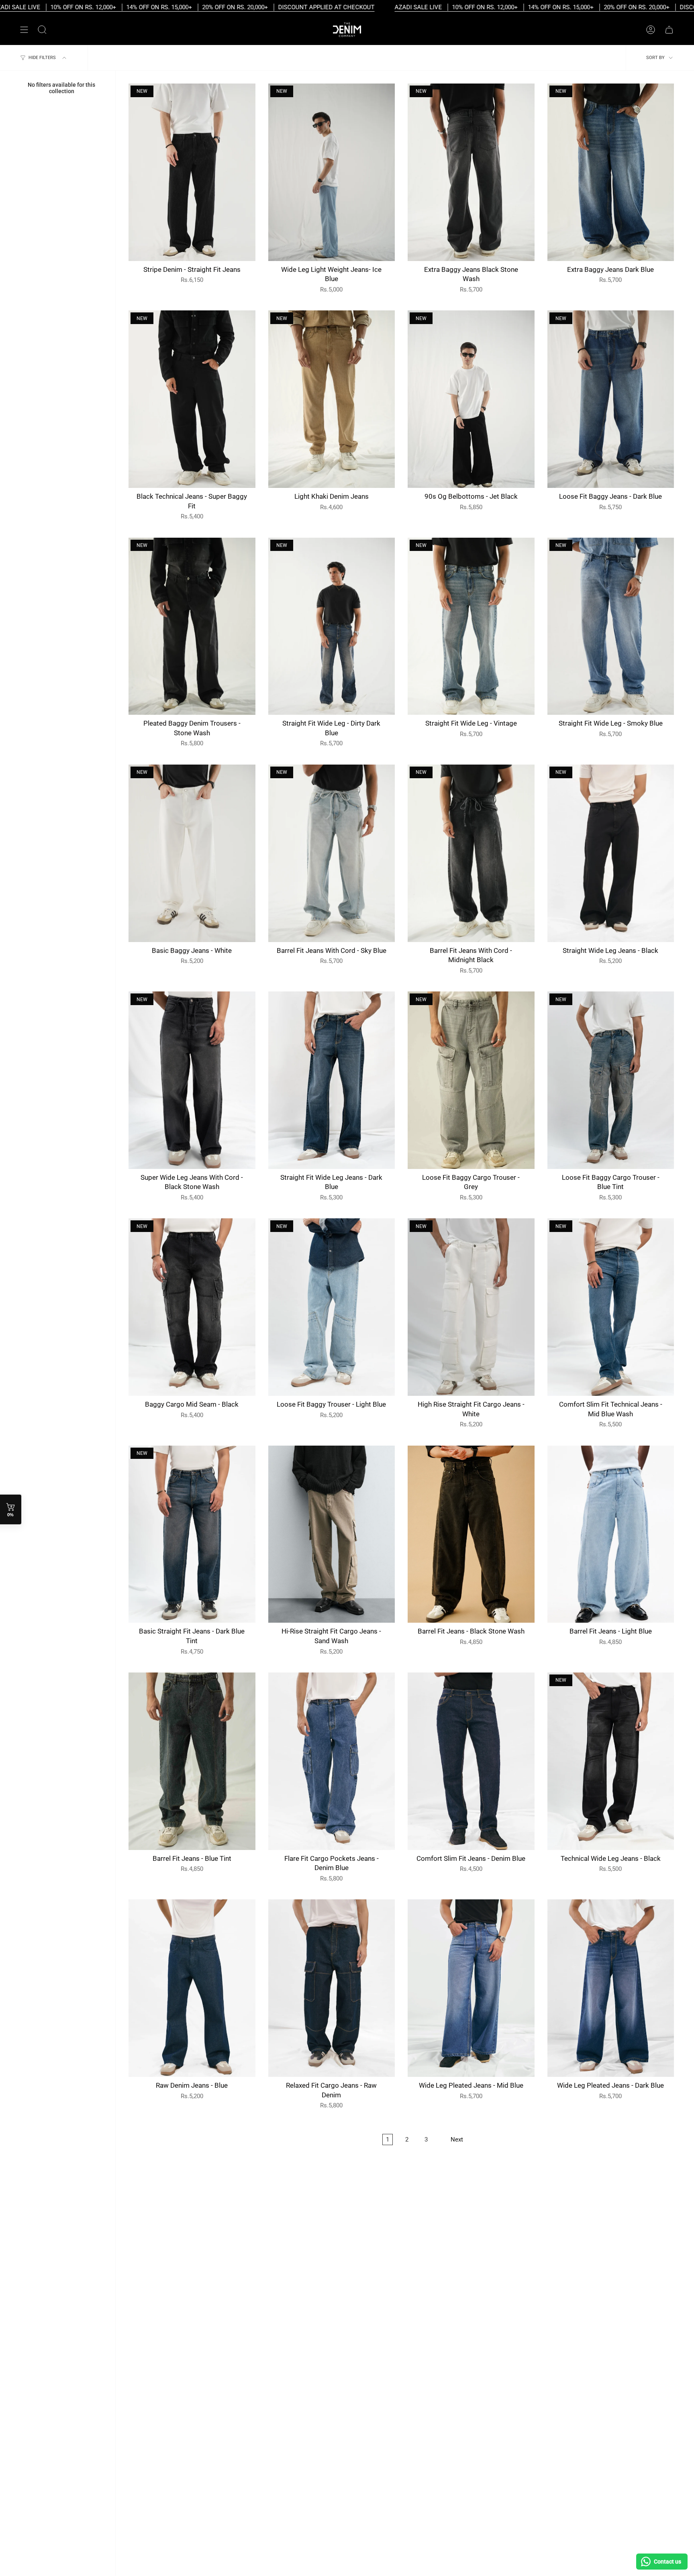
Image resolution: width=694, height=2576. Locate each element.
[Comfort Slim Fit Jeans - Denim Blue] (471, 1761)
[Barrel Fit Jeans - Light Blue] (611, 1534)
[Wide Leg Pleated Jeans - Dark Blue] (611, 1988)
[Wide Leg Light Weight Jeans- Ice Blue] (332, 172)
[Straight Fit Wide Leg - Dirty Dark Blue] (332, 626)
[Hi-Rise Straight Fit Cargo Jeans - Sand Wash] (332, 1534)
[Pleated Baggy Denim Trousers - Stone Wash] (192, 626)
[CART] (669, 30)
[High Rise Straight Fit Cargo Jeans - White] (471, 1307)
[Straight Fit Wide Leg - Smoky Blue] (611, 626)
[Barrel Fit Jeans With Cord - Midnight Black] (471, 853)
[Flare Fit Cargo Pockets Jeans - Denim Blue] (332, 1761)
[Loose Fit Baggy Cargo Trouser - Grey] (471, 1080)
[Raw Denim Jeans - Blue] (192, 1988)
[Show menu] (24, 30)
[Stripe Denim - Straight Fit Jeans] (192, 172)
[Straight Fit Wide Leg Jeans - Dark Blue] (332, 1080)
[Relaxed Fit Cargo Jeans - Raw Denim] (332, 1988)
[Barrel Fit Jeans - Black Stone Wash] (471, 1534)
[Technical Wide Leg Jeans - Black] (611, 1761)
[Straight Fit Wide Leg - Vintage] (471, 626)
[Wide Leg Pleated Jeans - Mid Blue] (471, 1988)
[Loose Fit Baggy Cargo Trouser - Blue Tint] (611, 1080)
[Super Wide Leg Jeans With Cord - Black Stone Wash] (192, 1080)
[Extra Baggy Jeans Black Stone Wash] (471, 172)
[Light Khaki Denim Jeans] (332, 399)
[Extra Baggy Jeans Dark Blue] (611, 172)
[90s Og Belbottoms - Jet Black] (471, 399)
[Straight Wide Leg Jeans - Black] (611, 853)
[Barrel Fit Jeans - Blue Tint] (192, 1761)
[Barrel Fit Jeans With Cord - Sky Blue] (332, 853)
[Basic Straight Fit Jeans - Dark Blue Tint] (192, 1534)
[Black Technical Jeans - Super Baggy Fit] (192, 399)
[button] (42, 30)
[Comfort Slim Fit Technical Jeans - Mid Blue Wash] (611, 1307)
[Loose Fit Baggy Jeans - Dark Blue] (611, 399)
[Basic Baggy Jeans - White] (192, 853)
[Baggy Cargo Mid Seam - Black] (192, 1307)
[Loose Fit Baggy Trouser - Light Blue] (332, 1307)
